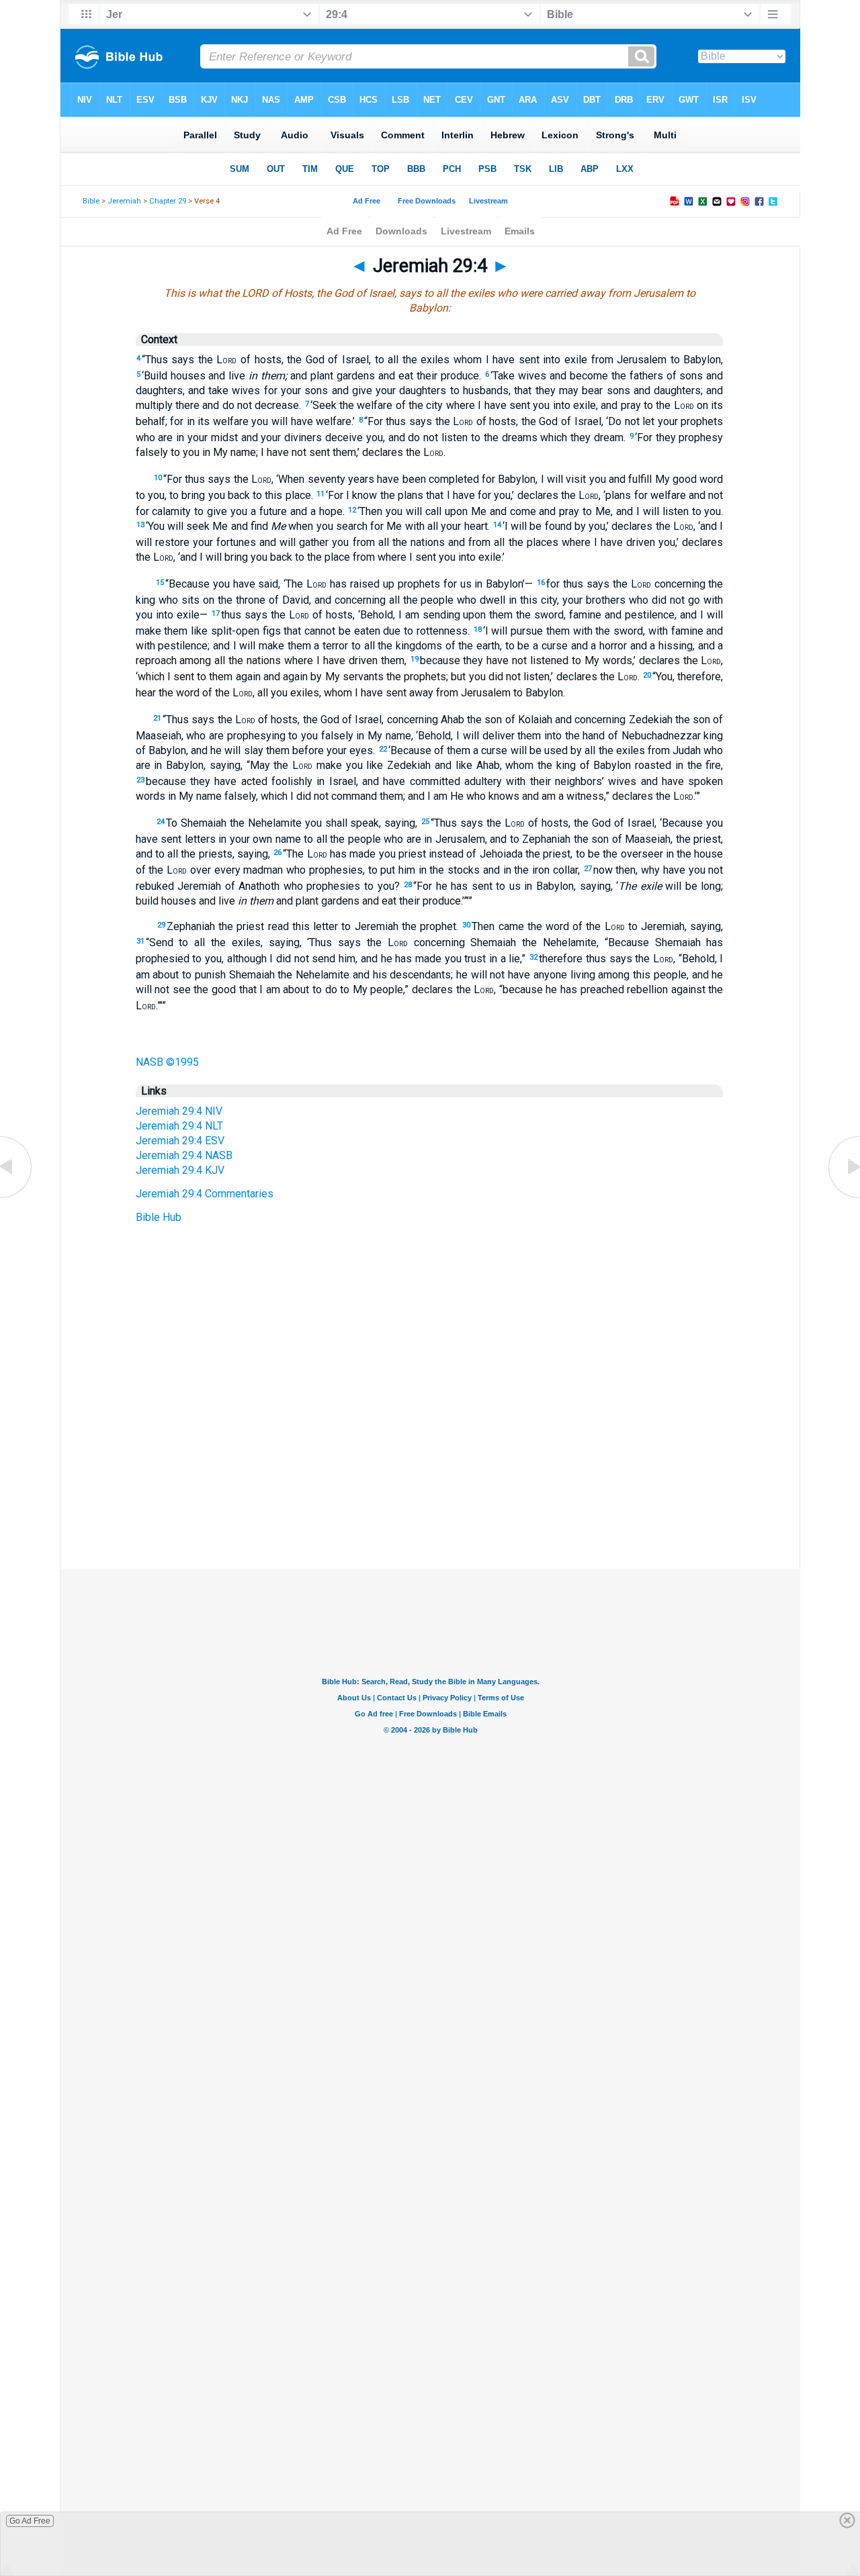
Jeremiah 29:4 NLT (179, 1126)
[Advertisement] (430, 1487)
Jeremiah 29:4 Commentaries (205, 1194)
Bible (91, 201)
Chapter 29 (168, 201)
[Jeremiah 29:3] (17, 1197)
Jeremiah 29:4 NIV (179, 1111)
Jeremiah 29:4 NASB (184, 1155)
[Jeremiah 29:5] (843, 1197)
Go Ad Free (30, 2521)
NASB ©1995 (167, 1062)
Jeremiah (124, 201)
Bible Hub (159, 1217)
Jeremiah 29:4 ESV (180, 1141)
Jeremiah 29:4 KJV (180, 1170)
